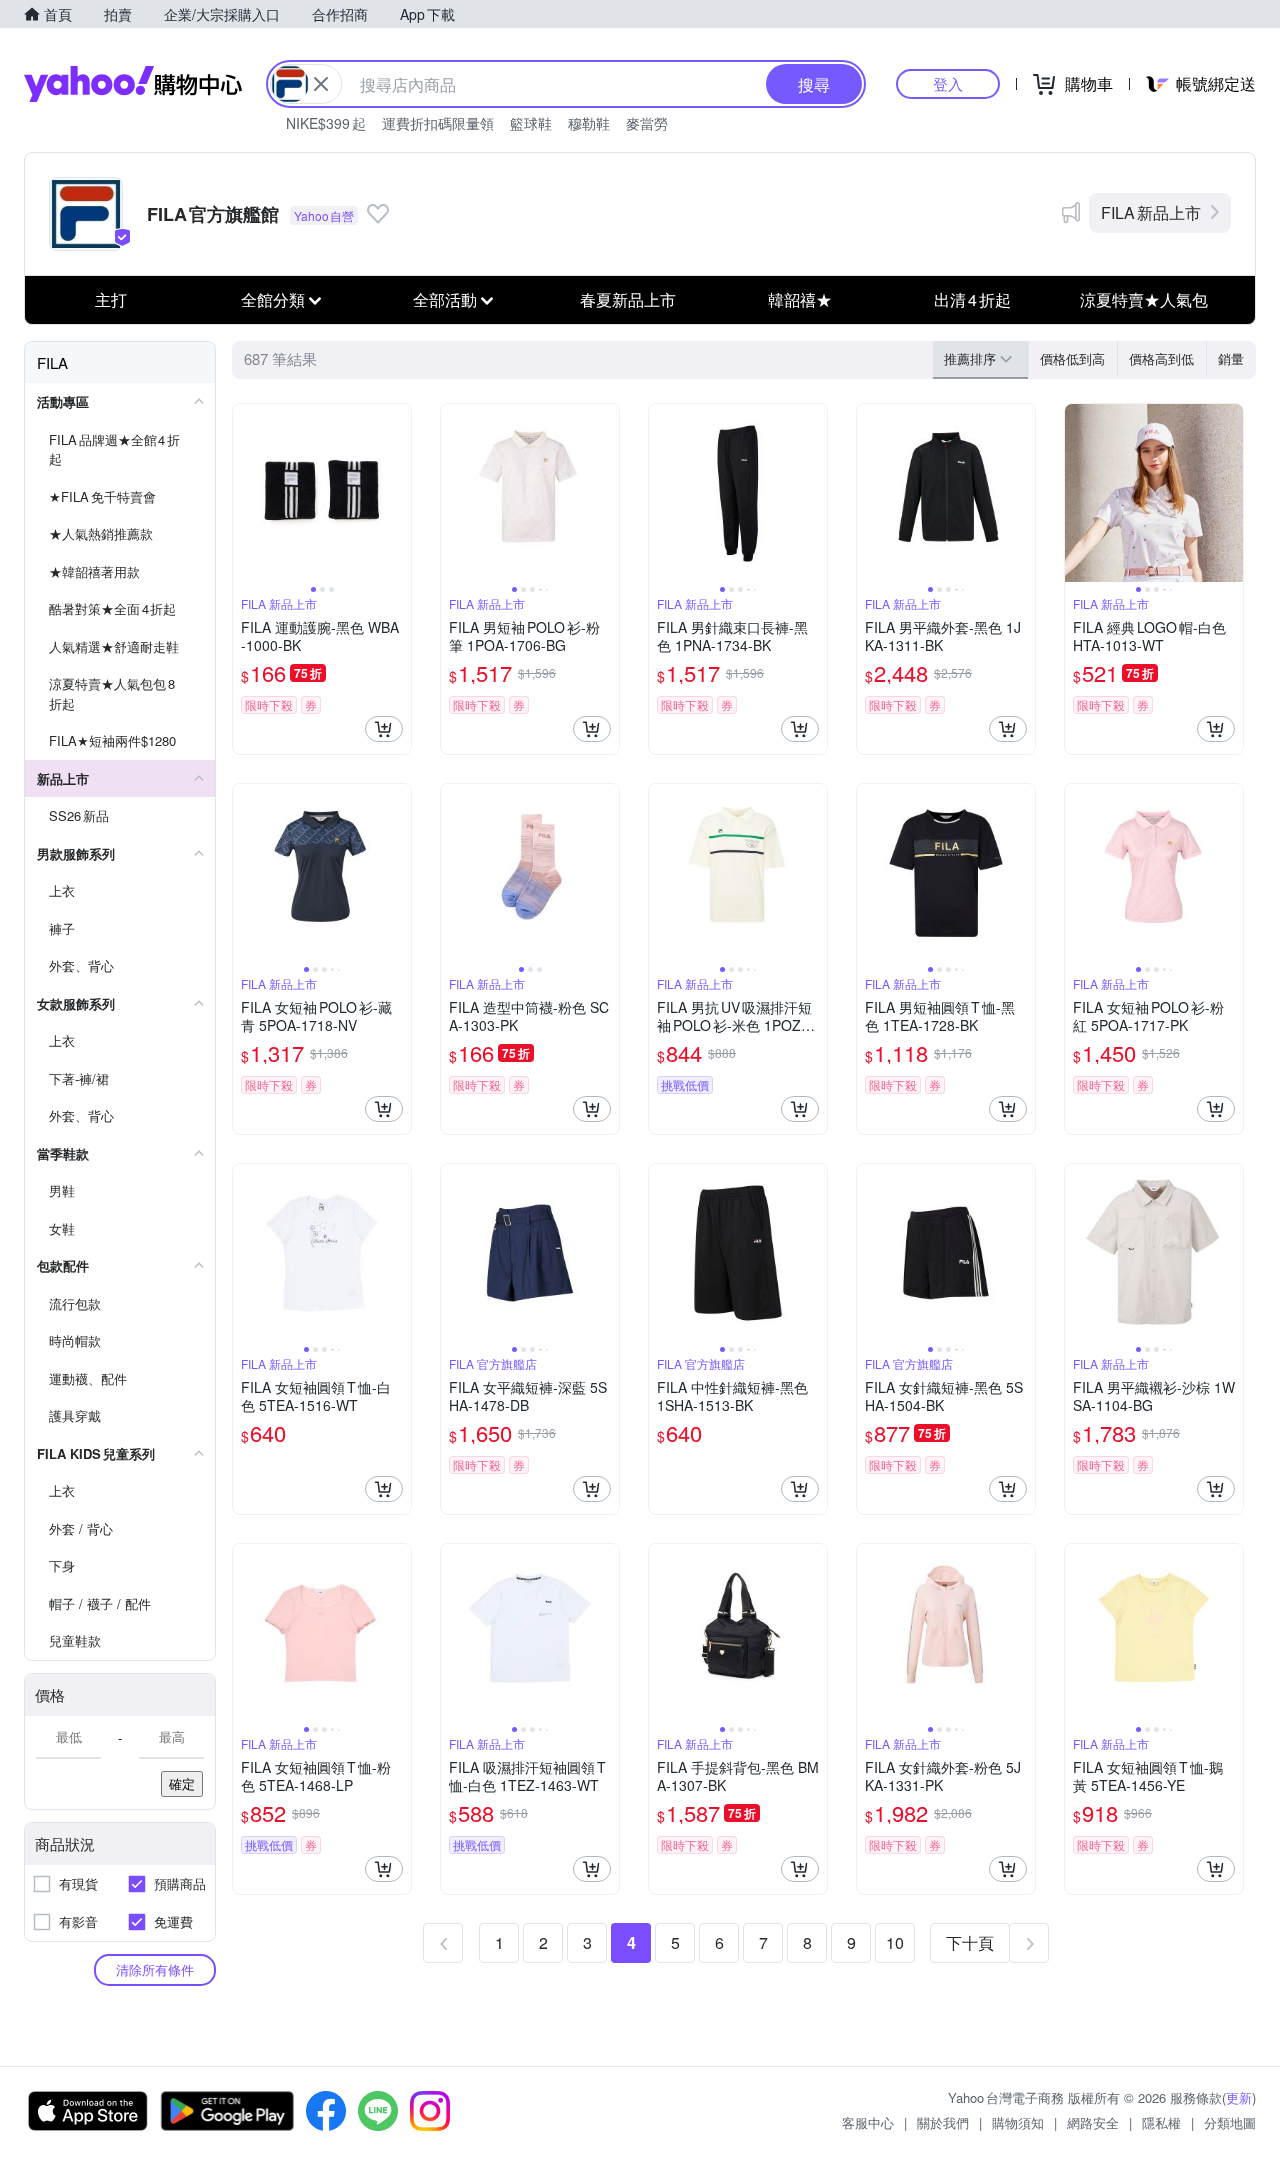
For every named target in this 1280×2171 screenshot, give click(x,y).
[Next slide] (398, 493)
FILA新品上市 (1151, 212)
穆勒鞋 (589, 123)
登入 (948, 83)
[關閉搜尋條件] (321, 84)
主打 (111, 299)
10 (895, 1942)
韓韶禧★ (800, 299)
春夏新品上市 (628, 299)
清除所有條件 (155, 1969)
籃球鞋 (531, 123)
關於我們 (943, 2122)
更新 (1239, 2097)
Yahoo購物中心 (133, 84)
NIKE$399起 (326, 123)
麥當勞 (647, 123)
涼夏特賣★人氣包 (1144, 299)
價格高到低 (1161, 358)
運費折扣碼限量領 (438, 123)
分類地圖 (1230, 2122)
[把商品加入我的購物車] (384, 729)
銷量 (1231, 358)
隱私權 (1161, 2122)
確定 (182, 1783)
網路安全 (1093, 2122)
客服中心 (868, 2122)
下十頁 (970, 1942)
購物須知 (1018, 2122)
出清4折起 (972, 299)
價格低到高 (1072, 358)
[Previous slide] (246, 493)
